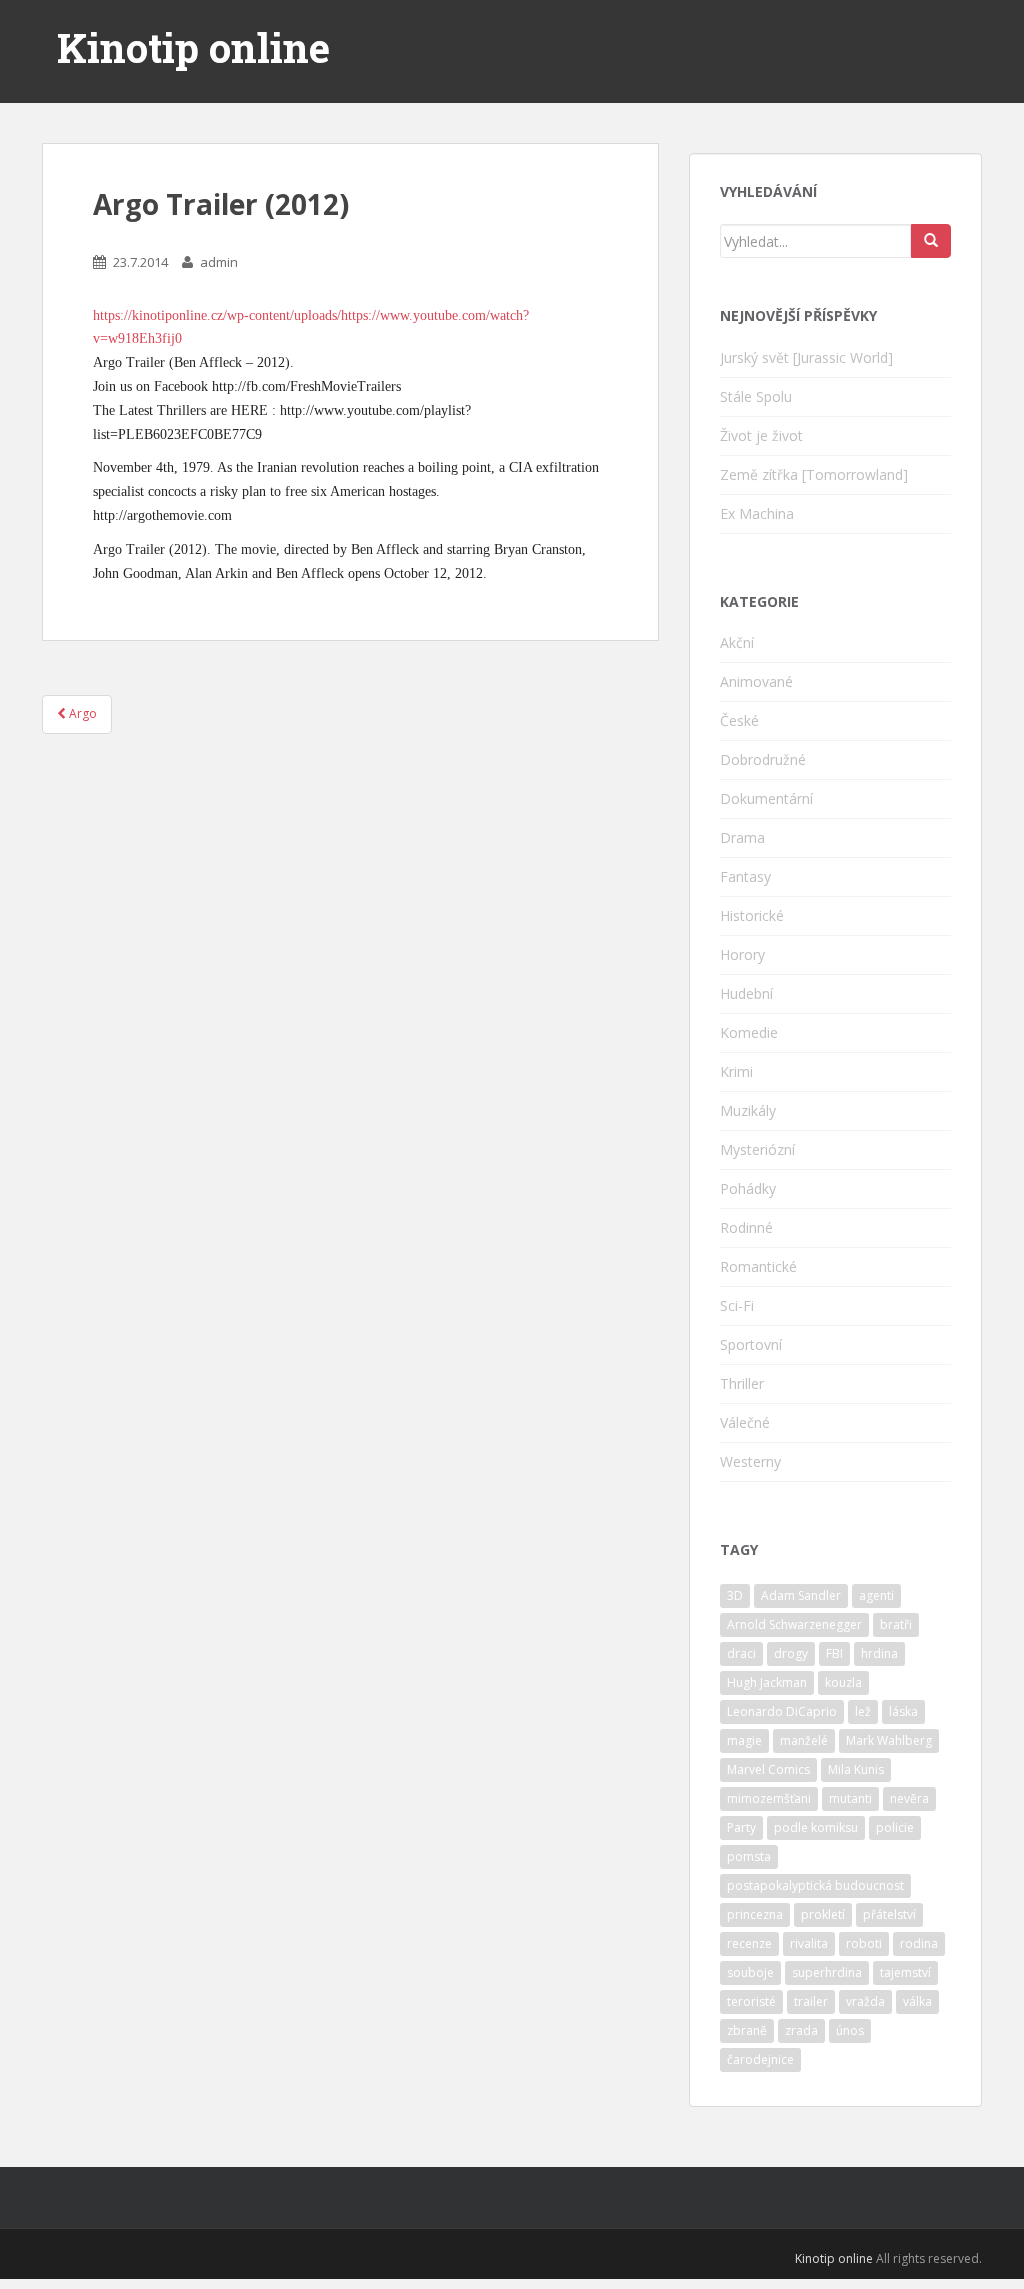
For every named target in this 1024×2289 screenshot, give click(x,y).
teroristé (751, 2001)
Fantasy (745, 876)
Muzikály (748, 1110)
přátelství (889, 1914)
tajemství (905, 1972)
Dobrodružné (763, 759)
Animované (756, 681)
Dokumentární (766, 798)
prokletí (823, 1914)
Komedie (749, 1032)
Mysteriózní (757, 1149)
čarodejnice (760, 2059)
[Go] (931, 241)
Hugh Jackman (767, 1682)
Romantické (758, 1266)
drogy (791, 1653)
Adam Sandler (801, 1595)
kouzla (843, 1682)
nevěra (909, 1798)
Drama (742, 837)
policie (895, 1827)
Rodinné (746, 1227)
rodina (919, 1943)
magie (744, 1740)
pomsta (749, 1856)
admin (219, 262)
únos (850, 2030)
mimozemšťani (769, 1798)
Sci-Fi (737, 1305)
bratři (896, 1624)
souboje (750, 1972)
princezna (755, 1914)
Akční (737, 642)
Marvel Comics (768, 1769)
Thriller (742, 1383)
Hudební (746, 993)
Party (741, 1827)
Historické (752, 915)
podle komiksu (816, 1827)
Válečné (745, 1422)
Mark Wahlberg (889, 1740)
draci (741, 1653)
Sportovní (751, 1344)
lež (863, 1711)
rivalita (809, 1943)
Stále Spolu (756, 396)
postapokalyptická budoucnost (815, 1885)
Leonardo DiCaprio (782, 1711)
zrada (801, 2030)
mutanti (850, 1798)
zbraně (747, 2030)
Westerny (750, 1461)
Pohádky (748, 1188)
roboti (864, 1943)
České (739, 720)
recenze (749, 1943)
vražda (865, 2001)
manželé (804, 1740)
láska (903, 1711)
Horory (742, 954)
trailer (811, 2001)
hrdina (879, 1653)
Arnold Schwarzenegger (794, 1624)
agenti (876, 1595)
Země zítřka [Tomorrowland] (814, 474)
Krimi (736, 1071)
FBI (834, 1653)
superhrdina (827, 1972)
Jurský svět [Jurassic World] (806, 357)
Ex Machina (757, 513)
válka (917, 2001)
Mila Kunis (856, 1769)
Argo (81, 713)
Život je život (761, 435)
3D (735, 1595)
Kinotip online (193, 48)
